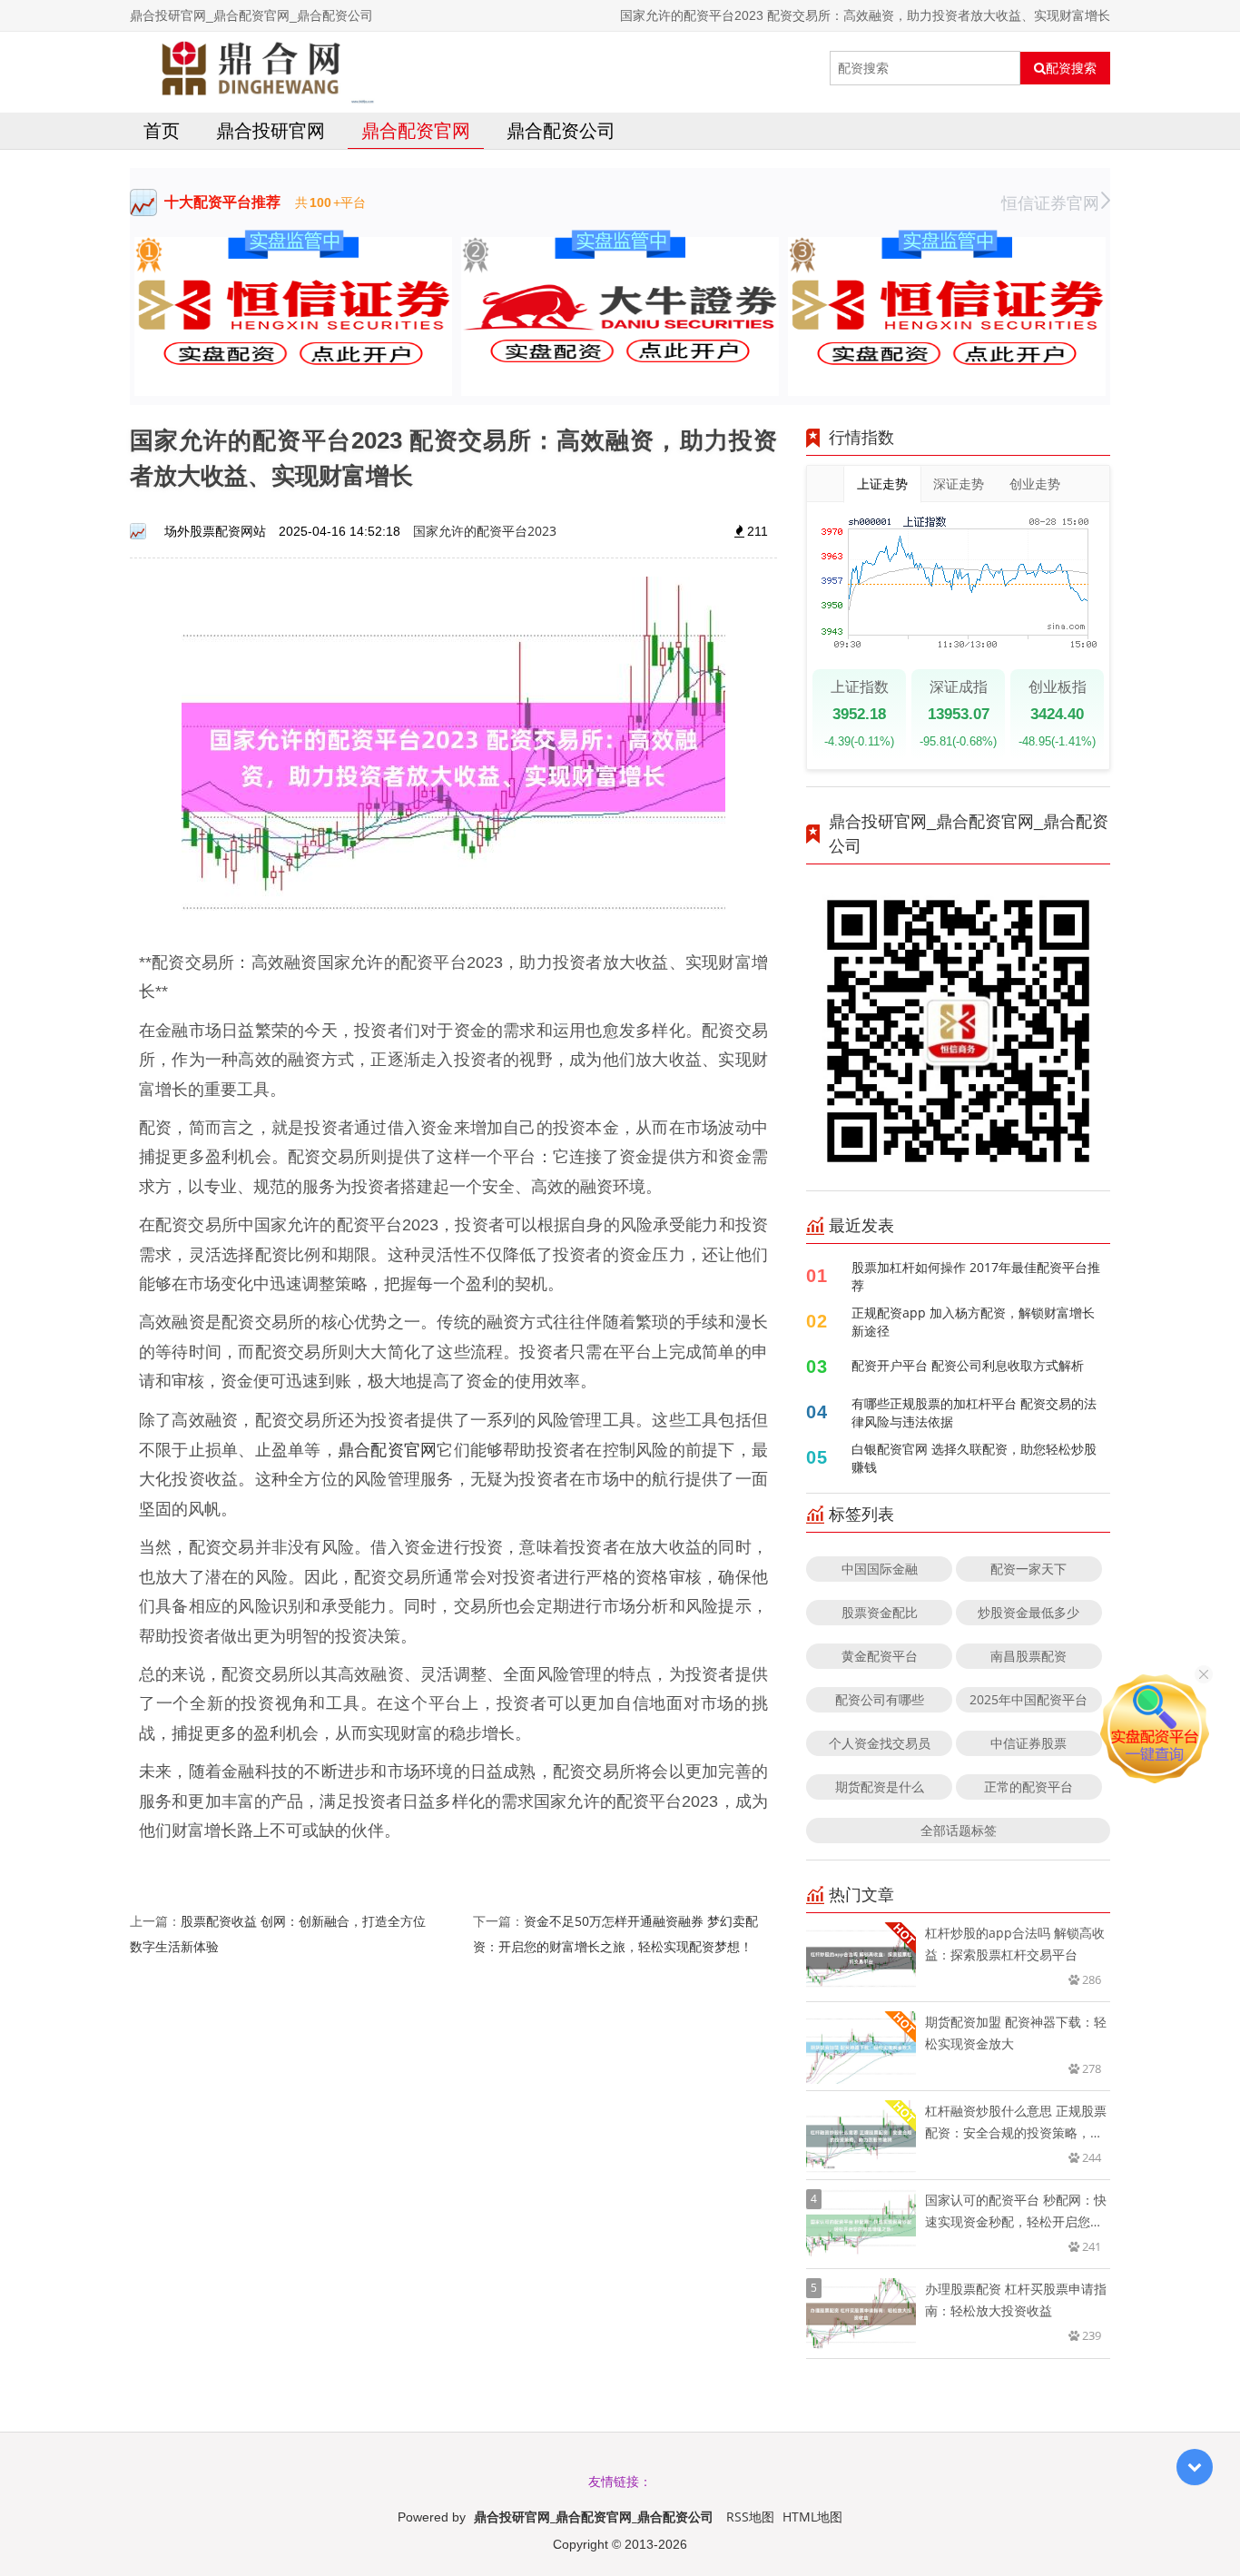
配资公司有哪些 (880, 1699)
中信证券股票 (1028, 1743)
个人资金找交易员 (880, 1743)
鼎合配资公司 (561, 130)
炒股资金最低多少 (1028, 1612)
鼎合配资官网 (416, 130)
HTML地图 (812, 2517)
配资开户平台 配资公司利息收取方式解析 (968, 1365)
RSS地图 (750, 2517)
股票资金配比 (880, 1612)
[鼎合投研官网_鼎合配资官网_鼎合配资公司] (252, 68)
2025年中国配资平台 (1028, 1699)
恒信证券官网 (1050, 202)
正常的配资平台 (1028, 1786)
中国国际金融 (880, 1569)
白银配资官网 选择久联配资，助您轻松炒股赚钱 (974, 1458)
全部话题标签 (959, 1830)
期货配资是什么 (880, 1786)
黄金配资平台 (880, 1656)
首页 (162, 130)
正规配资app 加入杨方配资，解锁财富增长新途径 (973, 1322)
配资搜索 (1071, 68)
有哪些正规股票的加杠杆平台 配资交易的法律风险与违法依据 (974, 1412)
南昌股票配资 (1028, 1656)
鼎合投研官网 (271, 130)
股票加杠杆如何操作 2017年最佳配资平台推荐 (976, 1276)
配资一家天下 (1028, 1569)
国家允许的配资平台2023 (485, 531)
